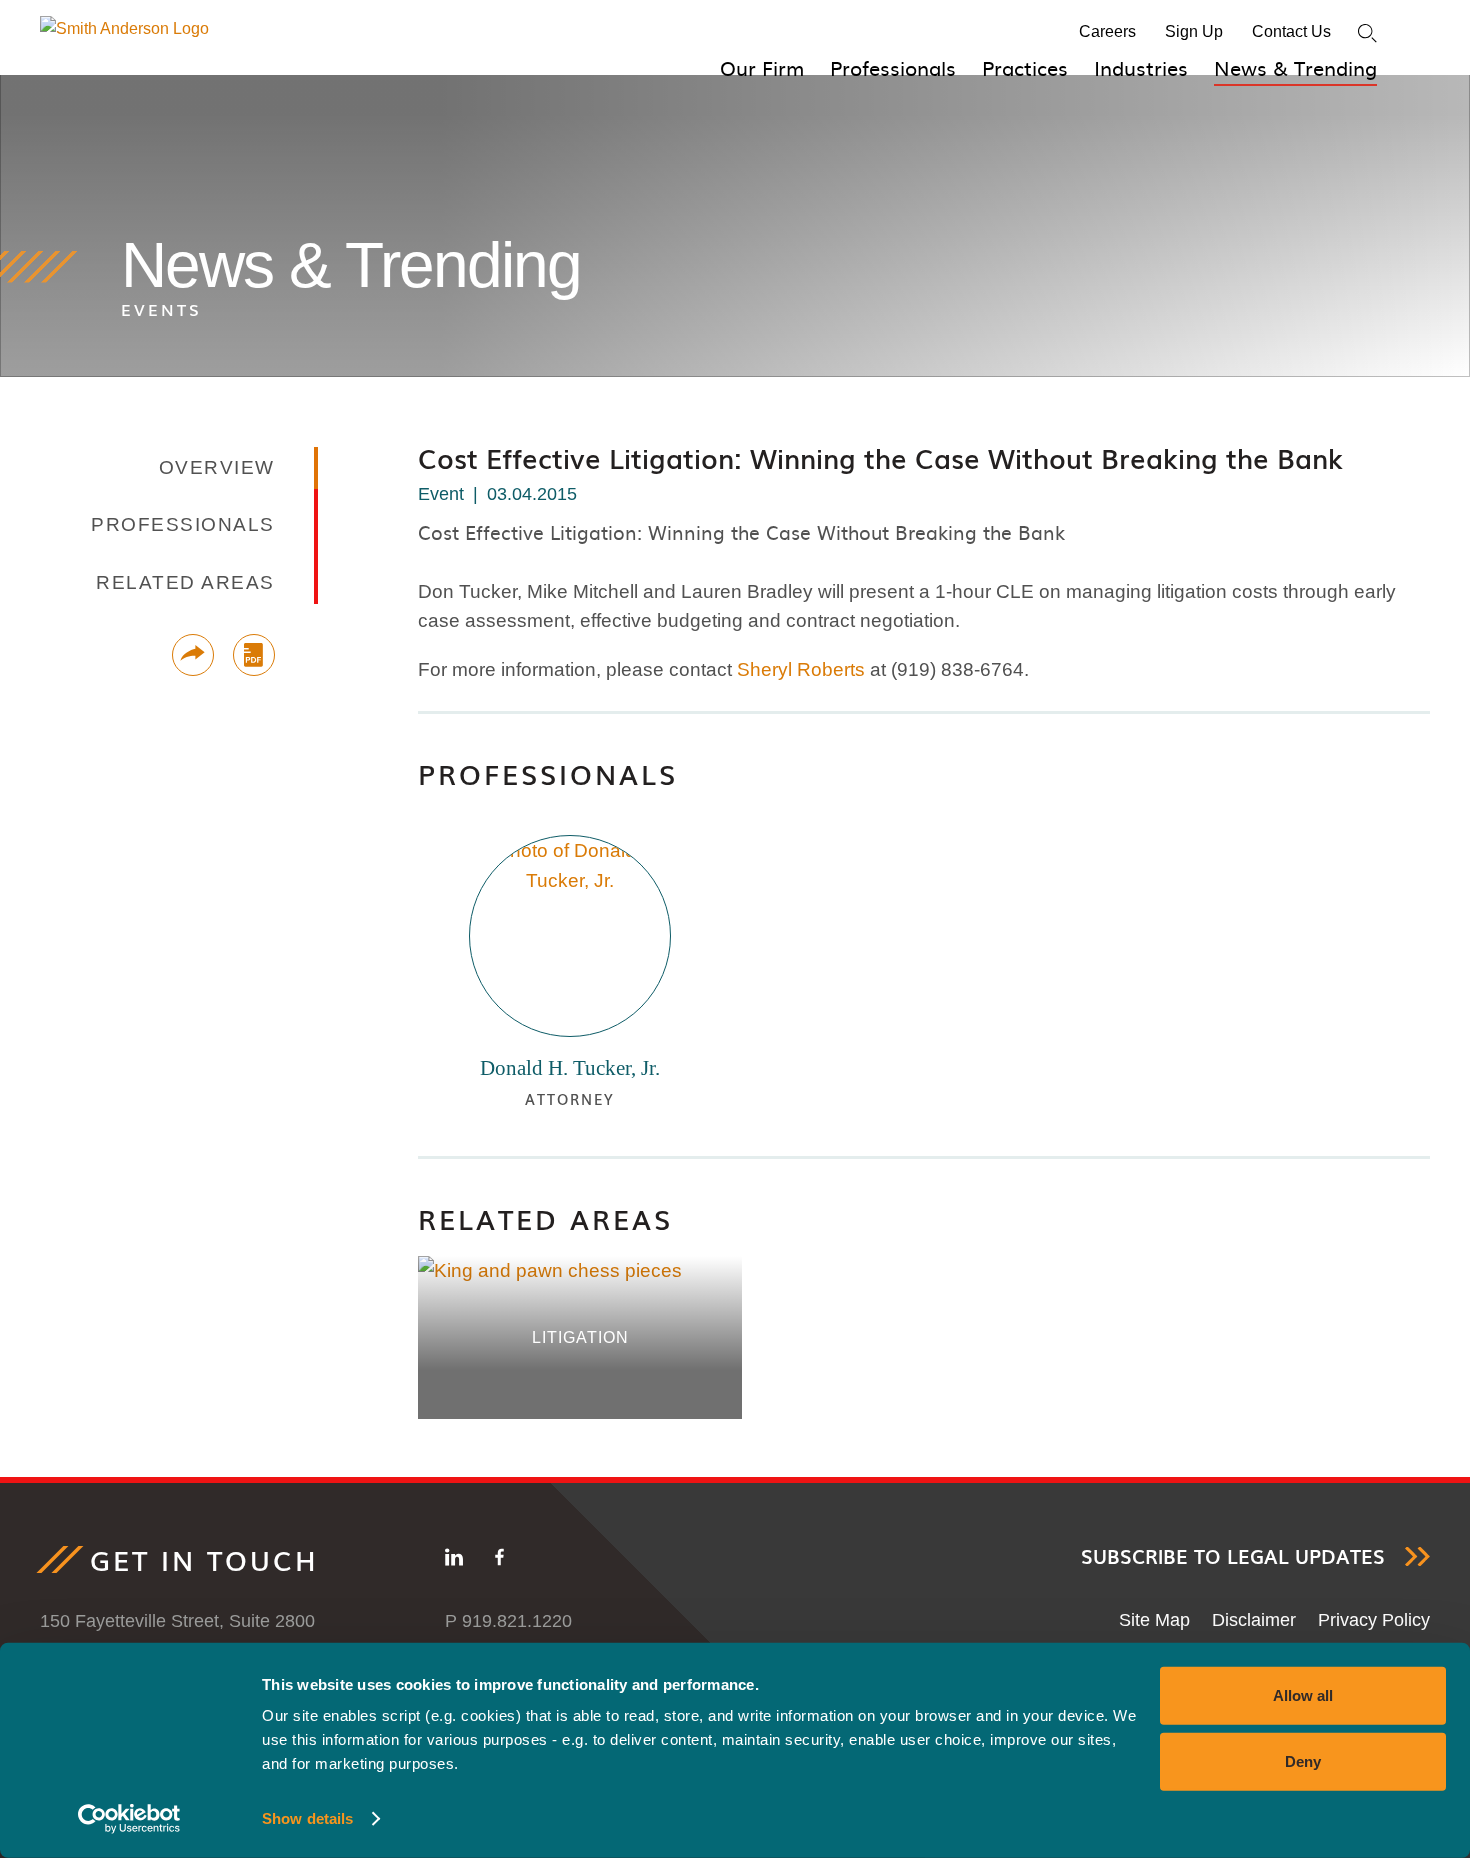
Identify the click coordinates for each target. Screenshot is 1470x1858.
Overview (217, 467)
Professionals (893, 67)
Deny (1303, 1760)
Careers (1107, 31)
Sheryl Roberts (801, 669)
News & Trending (1295, 67)
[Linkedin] (454, 1561)
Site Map (1154, 1620)
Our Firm (762, 67)
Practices (1025, 67)
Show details (307, 1818)
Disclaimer (1254, 1620)
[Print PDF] (254, 655)
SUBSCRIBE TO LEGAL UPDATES (1233, 1556)
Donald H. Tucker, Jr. (570, 1068)
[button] (193, 655)
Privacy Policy (1374, 1620)
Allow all (1303, 1695)
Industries (1141, 67)
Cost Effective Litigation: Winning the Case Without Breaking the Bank (880, 458)
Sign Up (1194, 31)
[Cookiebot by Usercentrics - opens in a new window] (129, 1819)
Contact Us (1291, 31)
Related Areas (545, 1218)
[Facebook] (499, 1561)
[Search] (1367, 33)
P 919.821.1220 (508, 1621)
